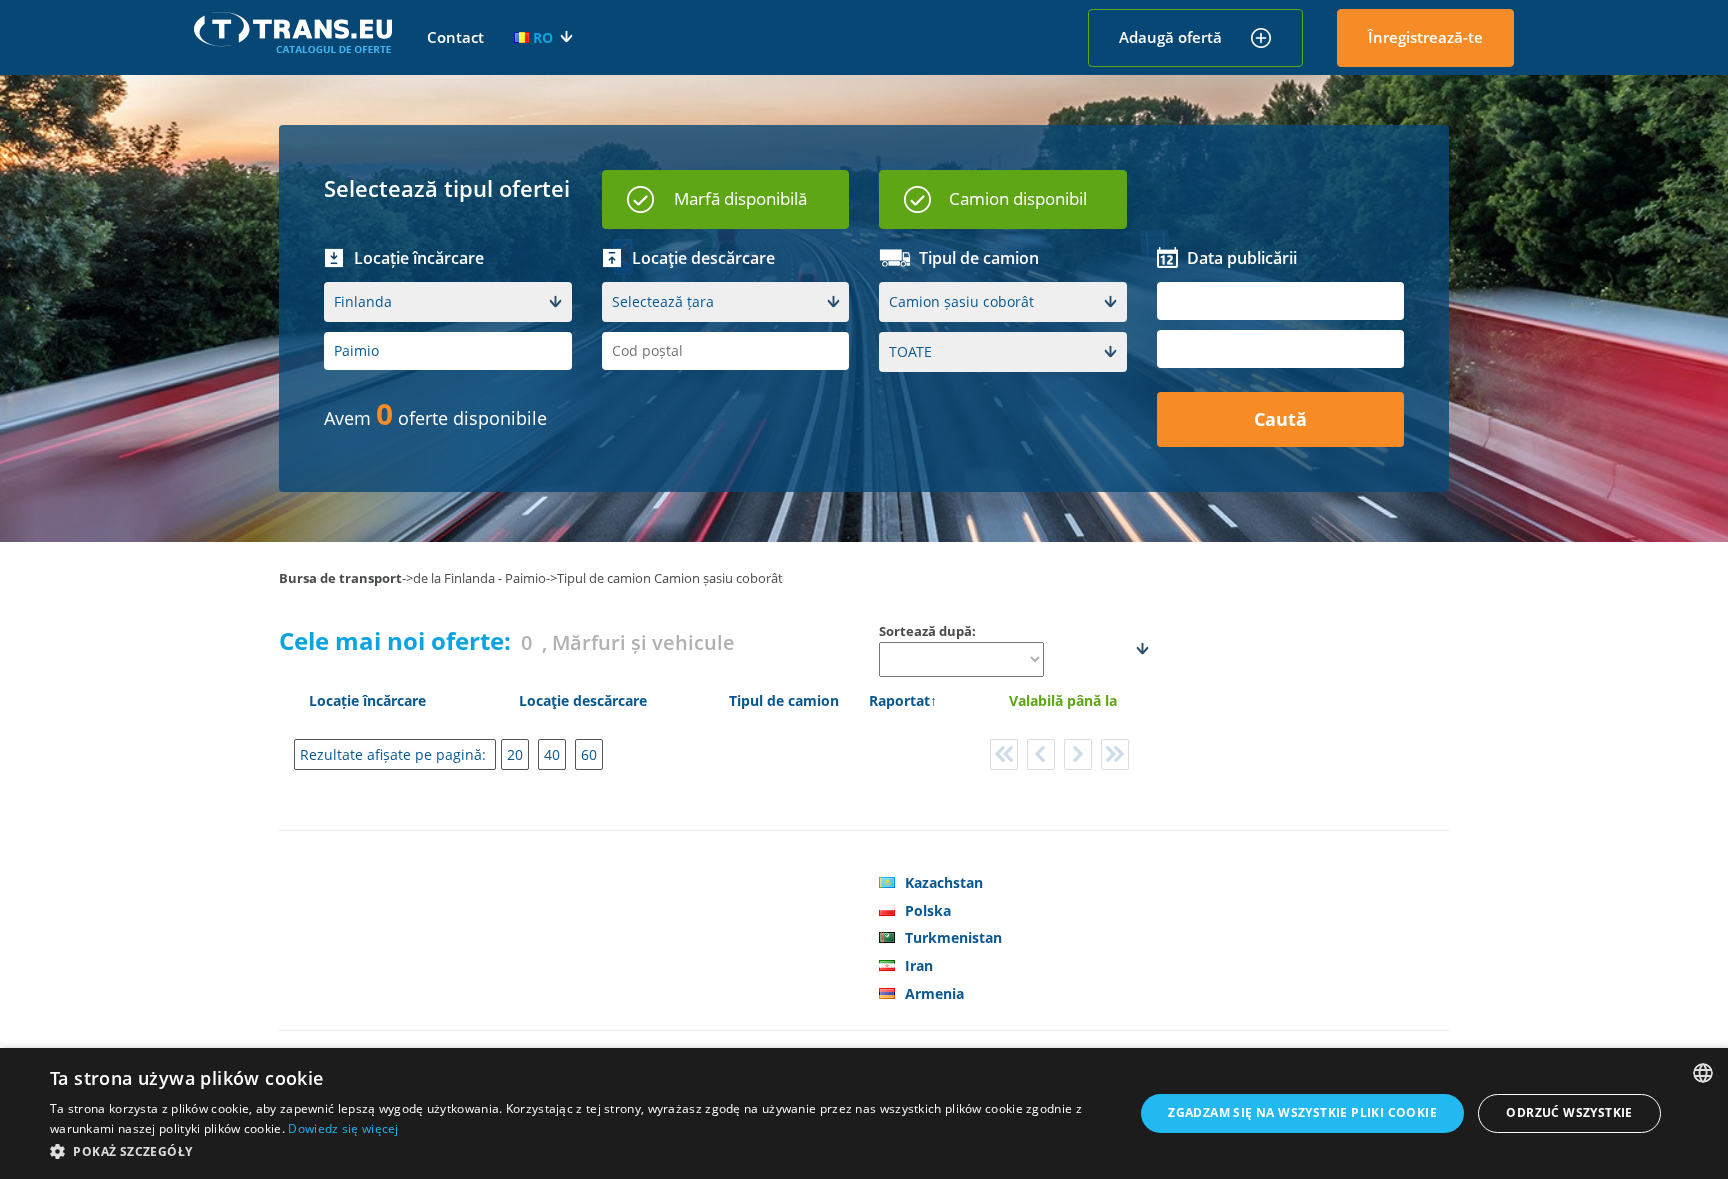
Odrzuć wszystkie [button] (1569, 1112)
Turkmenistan (953, 937)
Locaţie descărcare (583, 700)
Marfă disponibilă (740, 198)
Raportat (899, 700)
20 (515, 754)
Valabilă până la (1063, 700)
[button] (576, 1151)
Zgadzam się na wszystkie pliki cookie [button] (1302, 1112)
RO (543, 37)
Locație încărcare (367, 700)
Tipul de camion (784, 700)
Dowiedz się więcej (343, 1128)
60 (589, 754)
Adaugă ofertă (1170, 37)
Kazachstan (944, 882)
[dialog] (864, 1113)
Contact (455, 37)
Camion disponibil (1018, 198)
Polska (928, 910)
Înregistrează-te (1425, 37)
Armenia (934, 993)
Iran (919, 965)
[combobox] (1703, 1073)
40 (552, 754)
